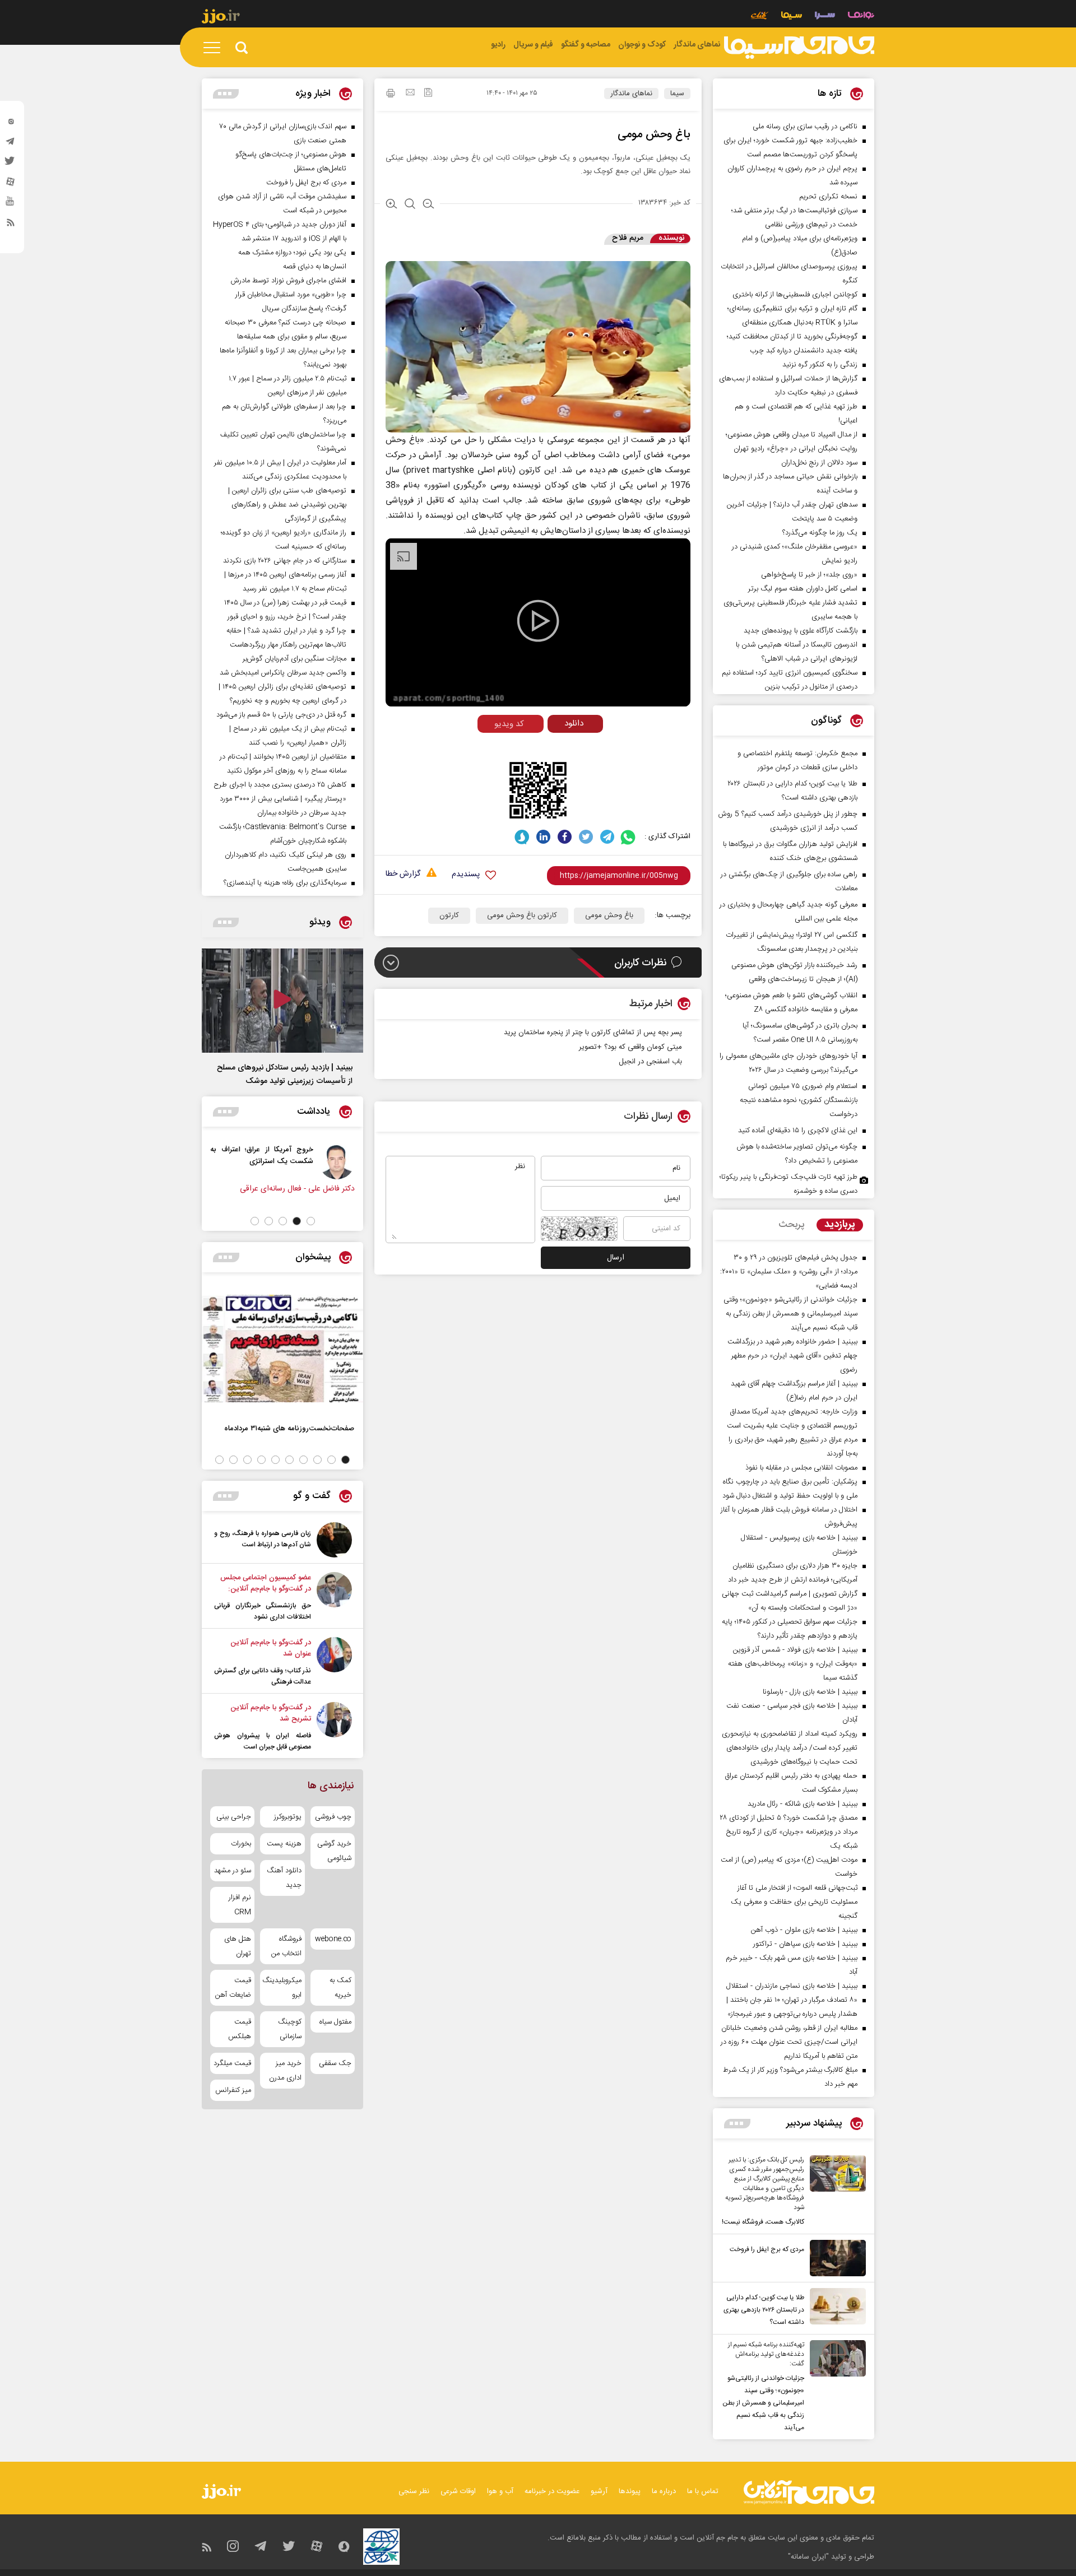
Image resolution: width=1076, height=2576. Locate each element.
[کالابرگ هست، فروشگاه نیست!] (835, 2192)
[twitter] (11, 164)
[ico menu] (215, 48)
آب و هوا (500, 2491)
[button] (311, 1221)
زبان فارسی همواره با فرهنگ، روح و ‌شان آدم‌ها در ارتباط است (263, 1539)
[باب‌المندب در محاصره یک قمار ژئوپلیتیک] (254, 1161)
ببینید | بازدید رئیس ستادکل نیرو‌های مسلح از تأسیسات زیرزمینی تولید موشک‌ (285, 1075)
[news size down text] (428, 205)
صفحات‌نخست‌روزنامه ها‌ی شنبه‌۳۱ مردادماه (289, 1428)
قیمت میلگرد (232, 2063)
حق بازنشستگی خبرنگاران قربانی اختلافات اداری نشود (263, 1611)
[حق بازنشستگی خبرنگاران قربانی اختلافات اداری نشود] (334, 1597)
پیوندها (630, 2491)
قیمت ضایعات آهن (233, 1988)
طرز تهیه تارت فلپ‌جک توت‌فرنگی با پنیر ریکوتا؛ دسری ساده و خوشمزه (789, 1184)
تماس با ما (703, 2491)
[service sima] (792, 17)
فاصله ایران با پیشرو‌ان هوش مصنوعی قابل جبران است (263, 1741)
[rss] (11, 225)
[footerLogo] (809, 2492)
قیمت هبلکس (240, 2029)
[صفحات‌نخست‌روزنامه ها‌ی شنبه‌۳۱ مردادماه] (282, 1349)
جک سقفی (335, 2063)
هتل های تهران (238, 1946)
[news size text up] (391, 205)
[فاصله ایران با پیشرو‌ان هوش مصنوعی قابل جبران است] (334, 1727)
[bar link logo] (221, 18)
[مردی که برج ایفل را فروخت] (835, 2258)
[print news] (391, 95)
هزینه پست (284, 1844)
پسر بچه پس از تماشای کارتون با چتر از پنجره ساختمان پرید (593, 1033)
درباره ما (664, 2491)
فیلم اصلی (554, 747)
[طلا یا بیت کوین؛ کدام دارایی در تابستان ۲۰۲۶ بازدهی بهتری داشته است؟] (835, 2308)
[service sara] (825, 17)
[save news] (428, 94)
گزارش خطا (403, 874)
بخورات (241, 1844)
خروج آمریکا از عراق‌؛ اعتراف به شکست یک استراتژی (340, 1155)
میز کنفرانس (233, 2090)
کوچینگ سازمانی (289, 2029)
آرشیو (599, 2491)
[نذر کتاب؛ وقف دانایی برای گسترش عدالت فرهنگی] (334, 1662)
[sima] (799, 48)
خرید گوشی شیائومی (334, 1851)
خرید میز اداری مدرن (285, 2071)
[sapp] (11, 204)
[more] (737, 2124)
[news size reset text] (410, 205)
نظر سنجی (414, 2491)
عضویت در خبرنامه (552, 2491)
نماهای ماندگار (631, 94)
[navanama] (861, 17)
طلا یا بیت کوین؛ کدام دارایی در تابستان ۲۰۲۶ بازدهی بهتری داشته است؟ (764, 2310)
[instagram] (11, 124)
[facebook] (565, 837)
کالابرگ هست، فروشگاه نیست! (763, 2222)
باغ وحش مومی (609, 915)
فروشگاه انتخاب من (286, 1946)
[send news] (410, 94)
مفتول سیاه (335, 2022)
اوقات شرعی (458, 2491)
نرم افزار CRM (240, 1905)
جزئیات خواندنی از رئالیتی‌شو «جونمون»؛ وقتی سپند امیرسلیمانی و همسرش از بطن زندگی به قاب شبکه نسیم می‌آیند (763, 2403)
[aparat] (11, 184)
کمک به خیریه (340, 1988)
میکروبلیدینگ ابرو (282, 1988)
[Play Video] (538, 621)
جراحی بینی (234, 1817)
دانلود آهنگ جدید (284, 1878)
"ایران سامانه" (808, 2557)
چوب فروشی (333, 1817)
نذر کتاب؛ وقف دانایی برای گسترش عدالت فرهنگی (263, 1676)
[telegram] (11, 144)
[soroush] (522, 837)
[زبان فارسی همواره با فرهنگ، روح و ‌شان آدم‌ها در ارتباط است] (334, 1540)
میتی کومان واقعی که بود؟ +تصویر (630, 1047)
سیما (677, 94)
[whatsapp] (629, 837)
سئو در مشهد (233, 1871)
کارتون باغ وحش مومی (522, 915)
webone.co (333, 1939)
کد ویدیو (509, 724)
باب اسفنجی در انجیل (650, 1062)
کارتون (449, 915)
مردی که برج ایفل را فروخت (767, 2249)
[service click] (760, 17)
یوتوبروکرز (287, 1817)
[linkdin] (543, 837)
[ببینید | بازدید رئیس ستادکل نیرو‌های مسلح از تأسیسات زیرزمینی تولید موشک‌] (282, 1001)
